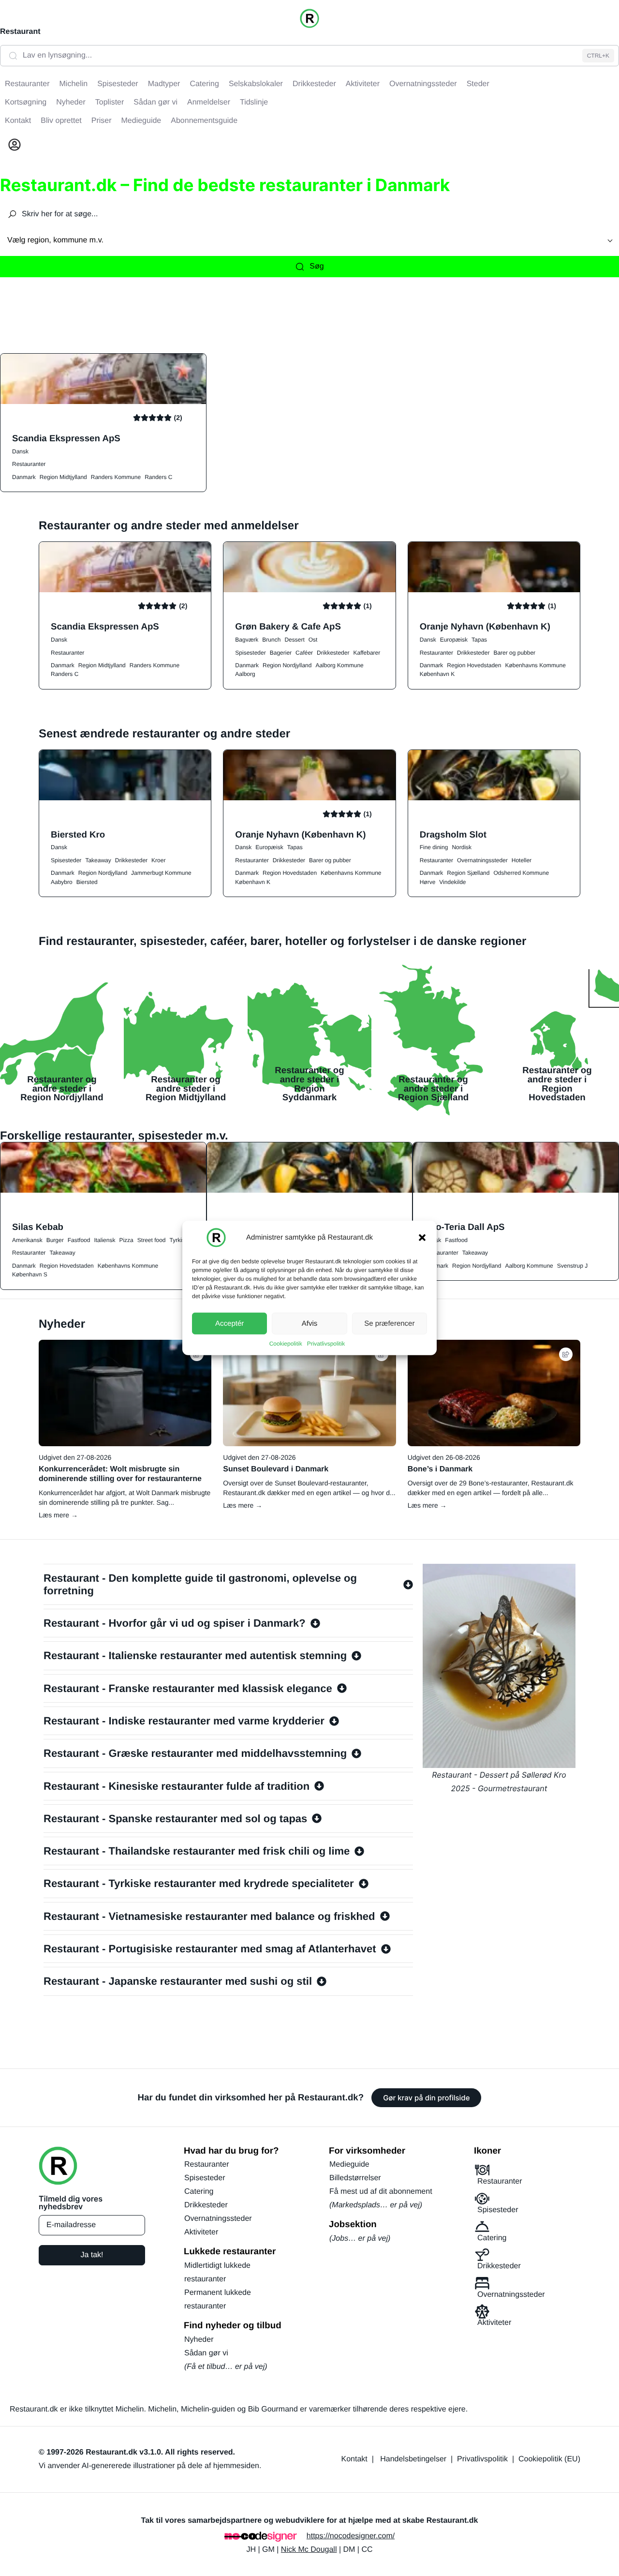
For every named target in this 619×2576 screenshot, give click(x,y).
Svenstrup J (572, 1266)
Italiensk (104, 1240)
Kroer (158, 860)
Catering (199, 2192)
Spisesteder (250, 653)
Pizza (126, 1240)
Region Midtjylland (63, 477)
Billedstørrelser (355, 2178)
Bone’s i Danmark (440, 1469)
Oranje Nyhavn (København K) (485, 626)
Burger (55, 1240)
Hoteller (522, 860)
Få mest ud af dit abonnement (381, 2192)
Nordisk (462, 847)
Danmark (24, 477)
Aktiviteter (201, 2232)
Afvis (310, 1323)
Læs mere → (58, 1515)
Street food (152, 1240)
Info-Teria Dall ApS (464, 1227)
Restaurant (20, 32)
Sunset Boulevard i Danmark (276, 1469)
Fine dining (434, 847)
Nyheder (199, 2340)
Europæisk (454, 640)
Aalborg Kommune (339, 665)
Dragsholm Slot (453, 834)
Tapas (479, 640)
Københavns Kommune (535, 665)
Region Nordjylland (287, 665)
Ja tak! (92, 2255)
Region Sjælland (468, 873)
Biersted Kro (78, 834)
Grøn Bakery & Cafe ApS (288, 626)
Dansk (20, 451)
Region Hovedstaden (474, 665)
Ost (313, 640)
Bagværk (247, 640)
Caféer (304, 653)
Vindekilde (452, 882)
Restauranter (29, 464)
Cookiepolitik (286, 1344)
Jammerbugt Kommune (161, 873)
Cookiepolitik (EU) (549, 2459)
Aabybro (62, 882)
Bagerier (281, 653)
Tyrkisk (179, 1240)
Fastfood (79, 1240)
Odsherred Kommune (521, 873)
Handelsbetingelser (413, 2459)
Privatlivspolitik (326, 1344)
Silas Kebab (38, 1227)
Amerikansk (27, 1240)
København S (30, 1274)
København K (437, 674)
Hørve (428, 882)
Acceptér (229, 1323)
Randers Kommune (116, 477)
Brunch (271, 640)
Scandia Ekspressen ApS (66, 438)
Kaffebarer (367, 653)
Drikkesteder (333, 653)
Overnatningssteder (482, 860)
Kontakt (354, 2459)
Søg (317, 266)
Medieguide (349, 2164)
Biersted (87, 882)
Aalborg (245, 674)
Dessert (294, 640)
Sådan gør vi (206, 2353)
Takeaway (98, 860)
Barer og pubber (514, 653)
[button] (422, 1238)
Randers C (158, 477)
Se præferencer (389, 1323)
